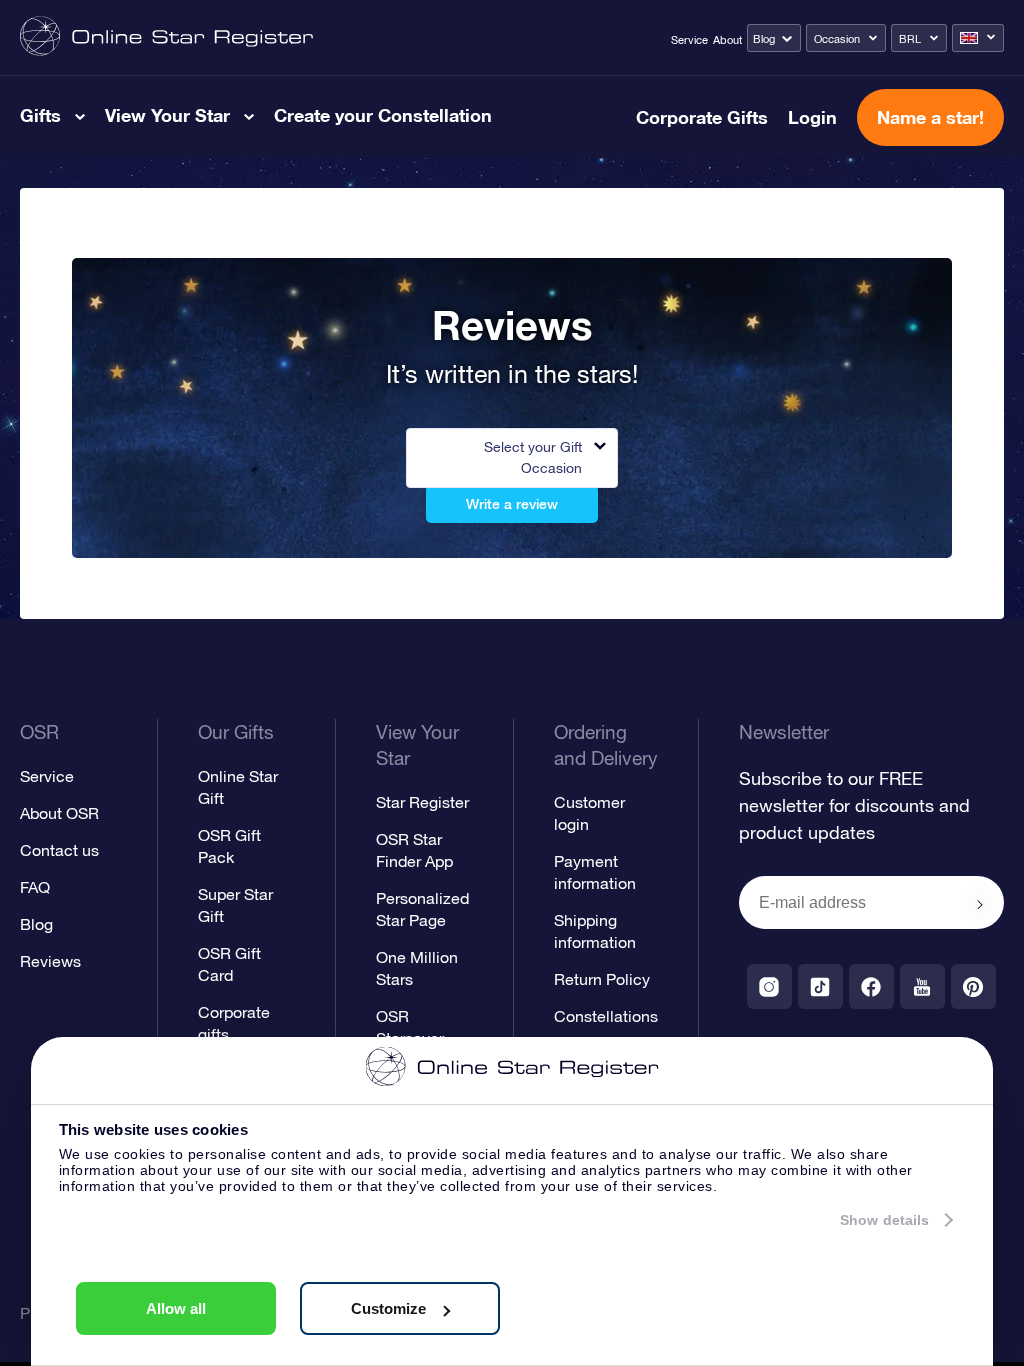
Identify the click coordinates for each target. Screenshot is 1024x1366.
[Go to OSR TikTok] (820, 986)
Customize (388, 1308)
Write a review (512, 504)
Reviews (50, 961)
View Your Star (167, 115)
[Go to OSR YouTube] (922, 986)
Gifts (40, 115)
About (727, 40)
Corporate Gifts (702, 117)
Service (689, 40)
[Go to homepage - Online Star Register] (166, 37)
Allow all (176, 1308)
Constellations (606, 1016)
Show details (884, 1220)
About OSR (59, 813)
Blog (764, 39)
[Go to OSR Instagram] (769, 986)
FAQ (35, 887)
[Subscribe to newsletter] (980, 904)
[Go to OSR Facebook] (871, 986)
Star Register (422, 802)
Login (812, 117)
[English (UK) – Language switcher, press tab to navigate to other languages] (978, 38)
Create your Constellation (383, 115)
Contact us (59, 850)
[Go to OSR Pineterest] (973, 986)
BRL (910, 39)
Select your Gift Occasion (533, 457)
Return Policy (602, 979)
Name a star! (930, 117)
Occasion (837, 39)
